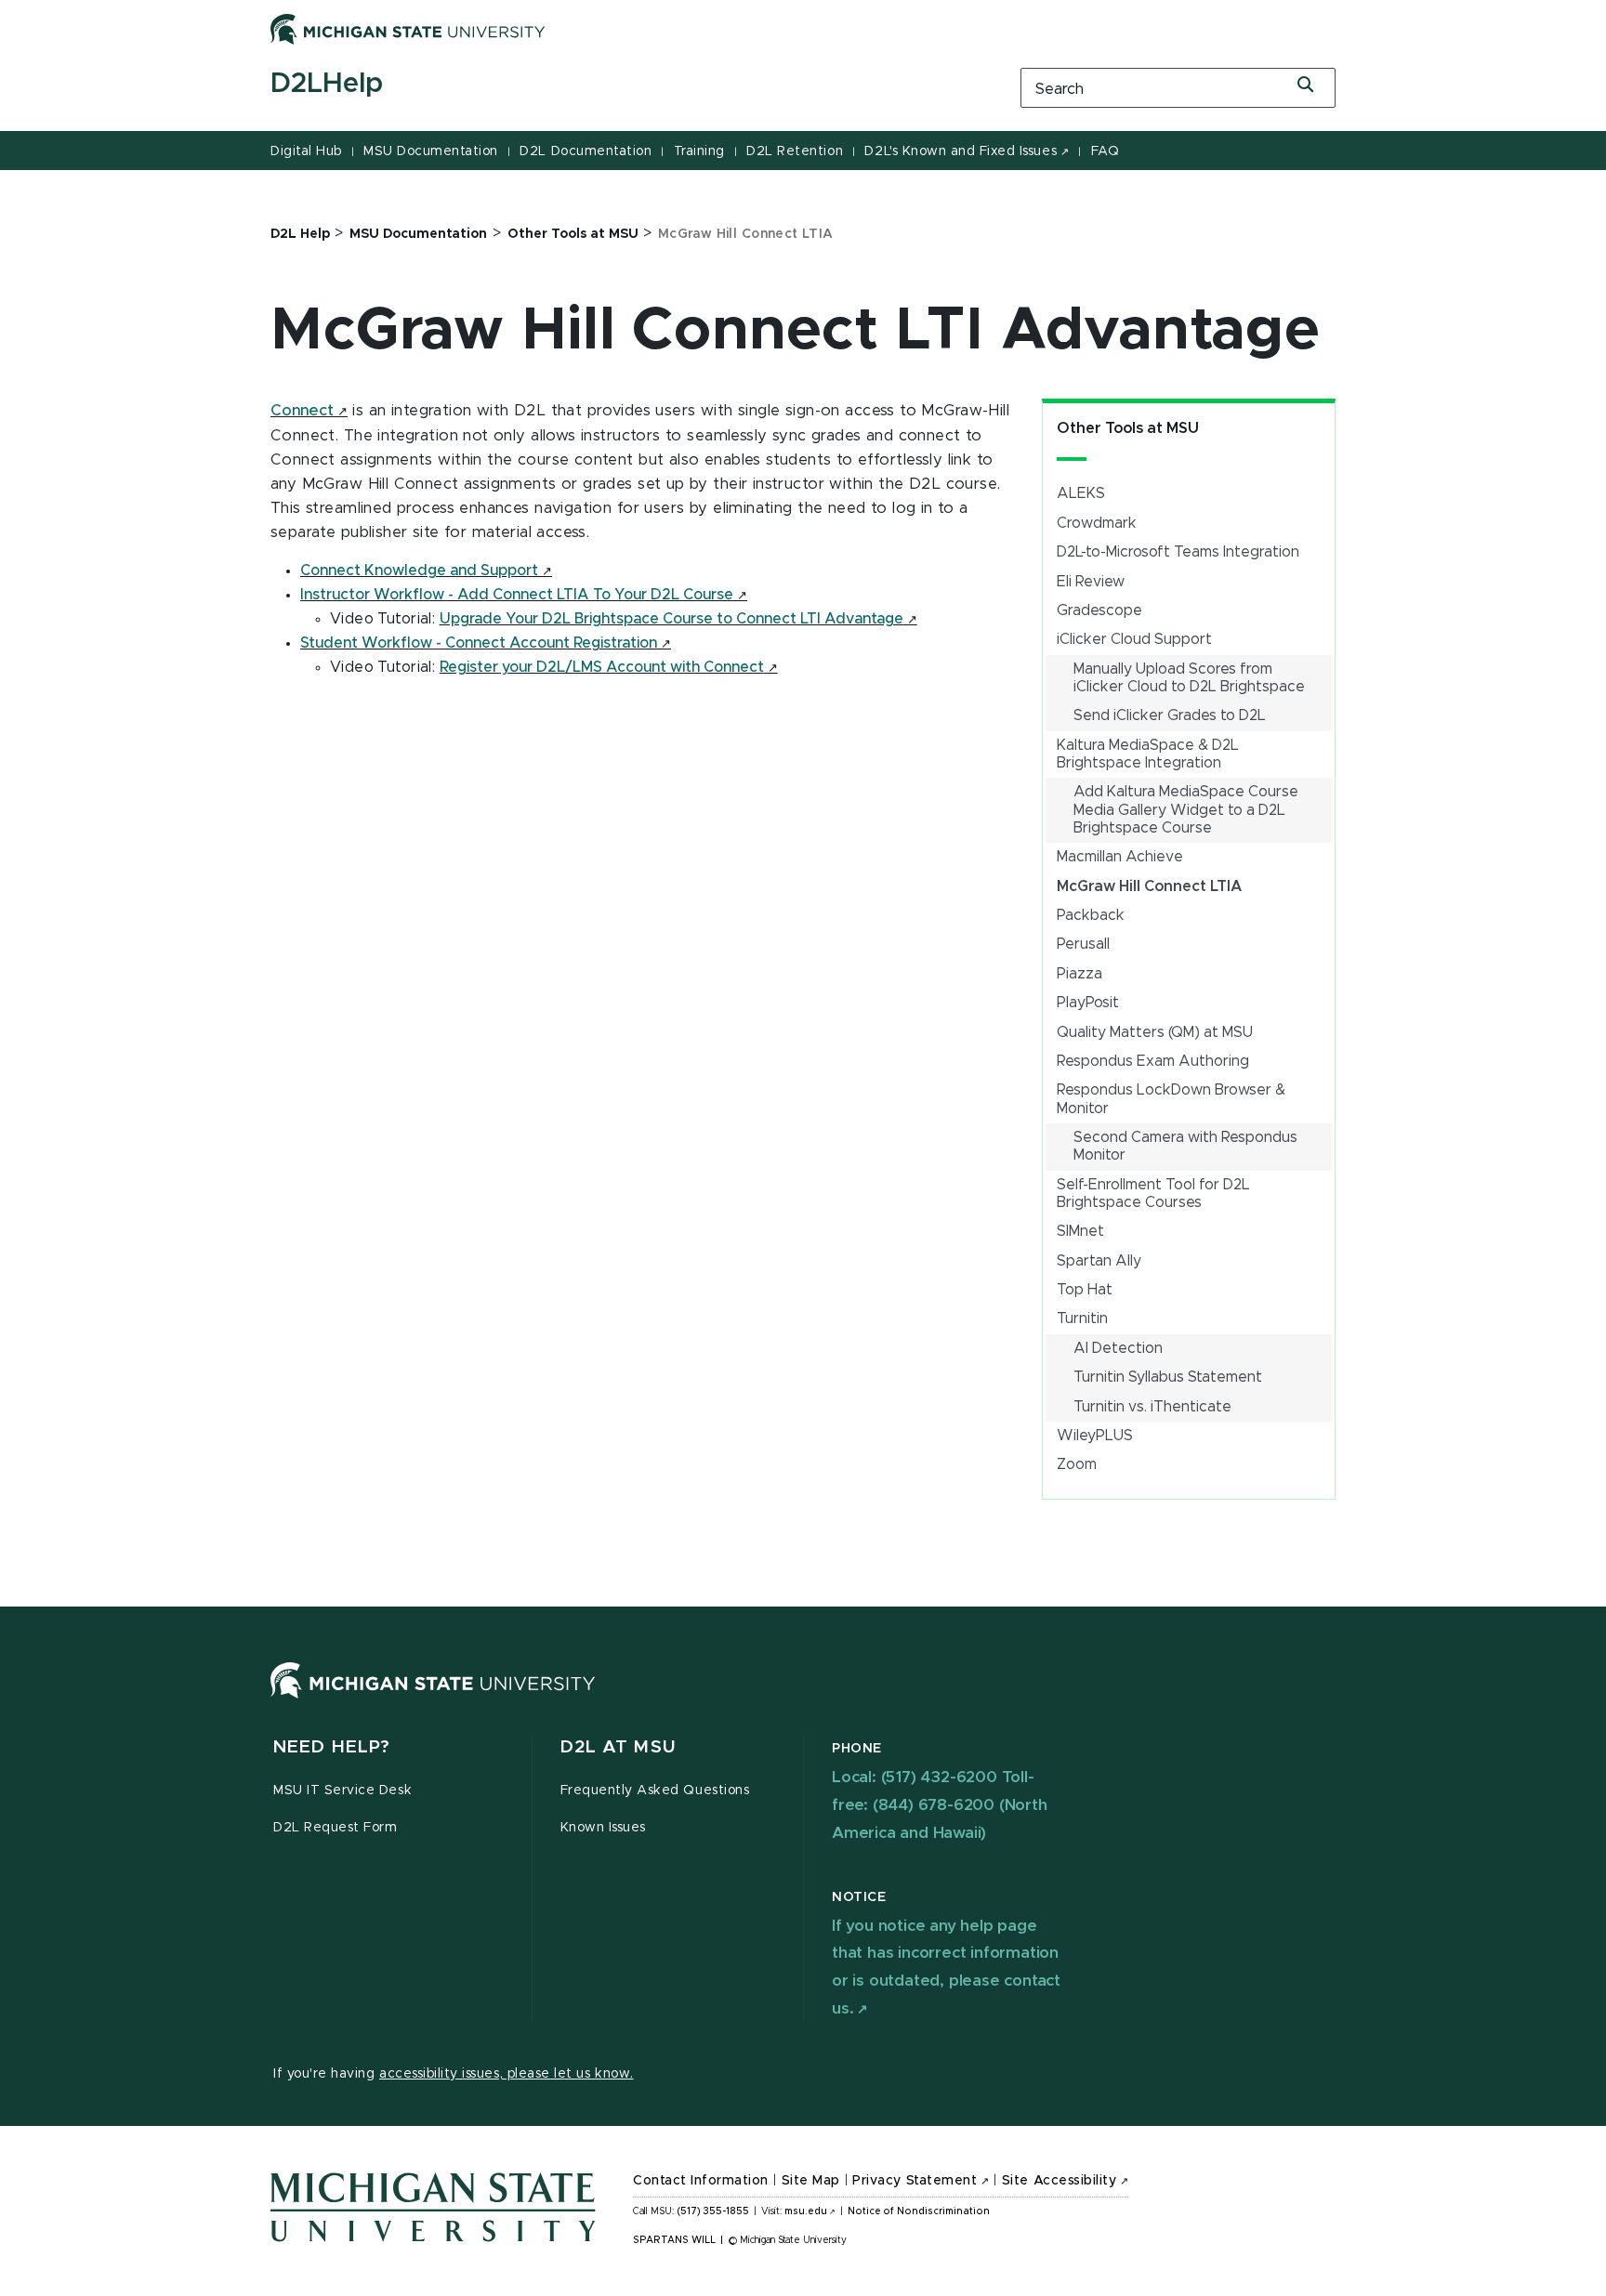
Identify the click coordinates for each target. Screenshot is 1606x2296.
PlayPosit (1088, 1003)
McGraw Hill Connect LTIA (1149, 886)
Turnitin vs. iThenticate (1152, 1407)
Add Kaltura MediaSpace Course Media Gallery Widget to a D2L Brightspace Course (1186, 809)
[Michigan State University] (408, 29)
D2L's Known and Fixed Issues (961, 151)
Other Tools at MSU (1128, 428)
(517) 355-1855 (713, 2211)
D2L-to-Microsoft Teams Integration (1178, 552)
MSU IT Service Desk (342, 1791)
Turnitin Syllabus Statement (1168, 1377)
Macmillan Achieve (1120, 857)
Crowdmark (1097, 523)
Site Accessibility (1060, 2181)
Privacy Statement (915, 2181)
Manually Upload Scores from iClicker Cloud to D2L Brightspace (1189, 678)
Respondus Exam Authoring (1153, 1061)
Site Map (811, 2181)
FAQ (1106, 151)
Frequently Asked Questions (655, 1791)
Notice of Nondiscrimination (919, 2211)
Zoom (1077, 1464)
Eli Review (1091, 582)
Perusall (1083, 944)
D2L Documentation (586, 151)
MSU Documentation (431, 151)
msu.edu (806, 2211)
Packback (1091, 915)
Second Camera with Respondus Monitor (1185, 1146)
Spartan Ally (1099, 1261)
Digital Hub (306, 151)
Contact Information (701, 2181)
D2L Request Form (335, 1828)
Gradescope (1099, 610)
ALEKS (1081, 493)
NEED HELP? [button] (332, 1747)
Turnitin (1082, 1319)
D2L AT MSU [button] (618, 1747)
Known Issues (603, 1828)
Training (699, 151)
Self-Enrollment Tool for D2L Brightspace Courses (1153, 1194)
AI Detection (1118, 1348)
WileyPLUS (1095, 1436)
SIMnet (1080, 1231)
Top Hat (1085, 1290)
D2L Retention (795, 151)
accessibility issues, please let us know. (507, 2074)
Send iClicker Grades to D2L (1170, 715)
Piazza (1079, 974)
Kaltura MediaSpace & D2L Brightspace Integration (1148, 754)
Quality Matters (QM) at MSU (1155, 1032)
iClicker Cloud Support (1134, 639)
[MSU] (433, 1699)
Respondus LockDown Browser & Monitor (1171, 1099)
